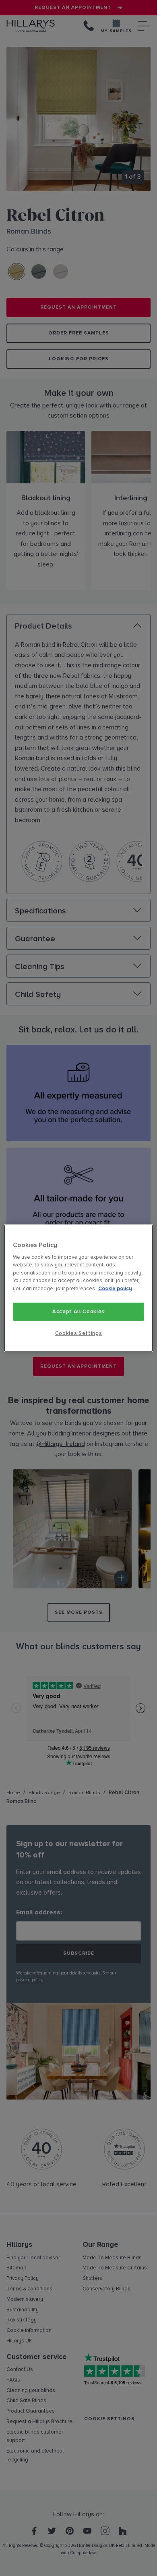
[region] (79, 1288)
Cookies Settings (78, 1333)
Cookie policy (115, 1289)
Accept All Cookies (78, 1312)
